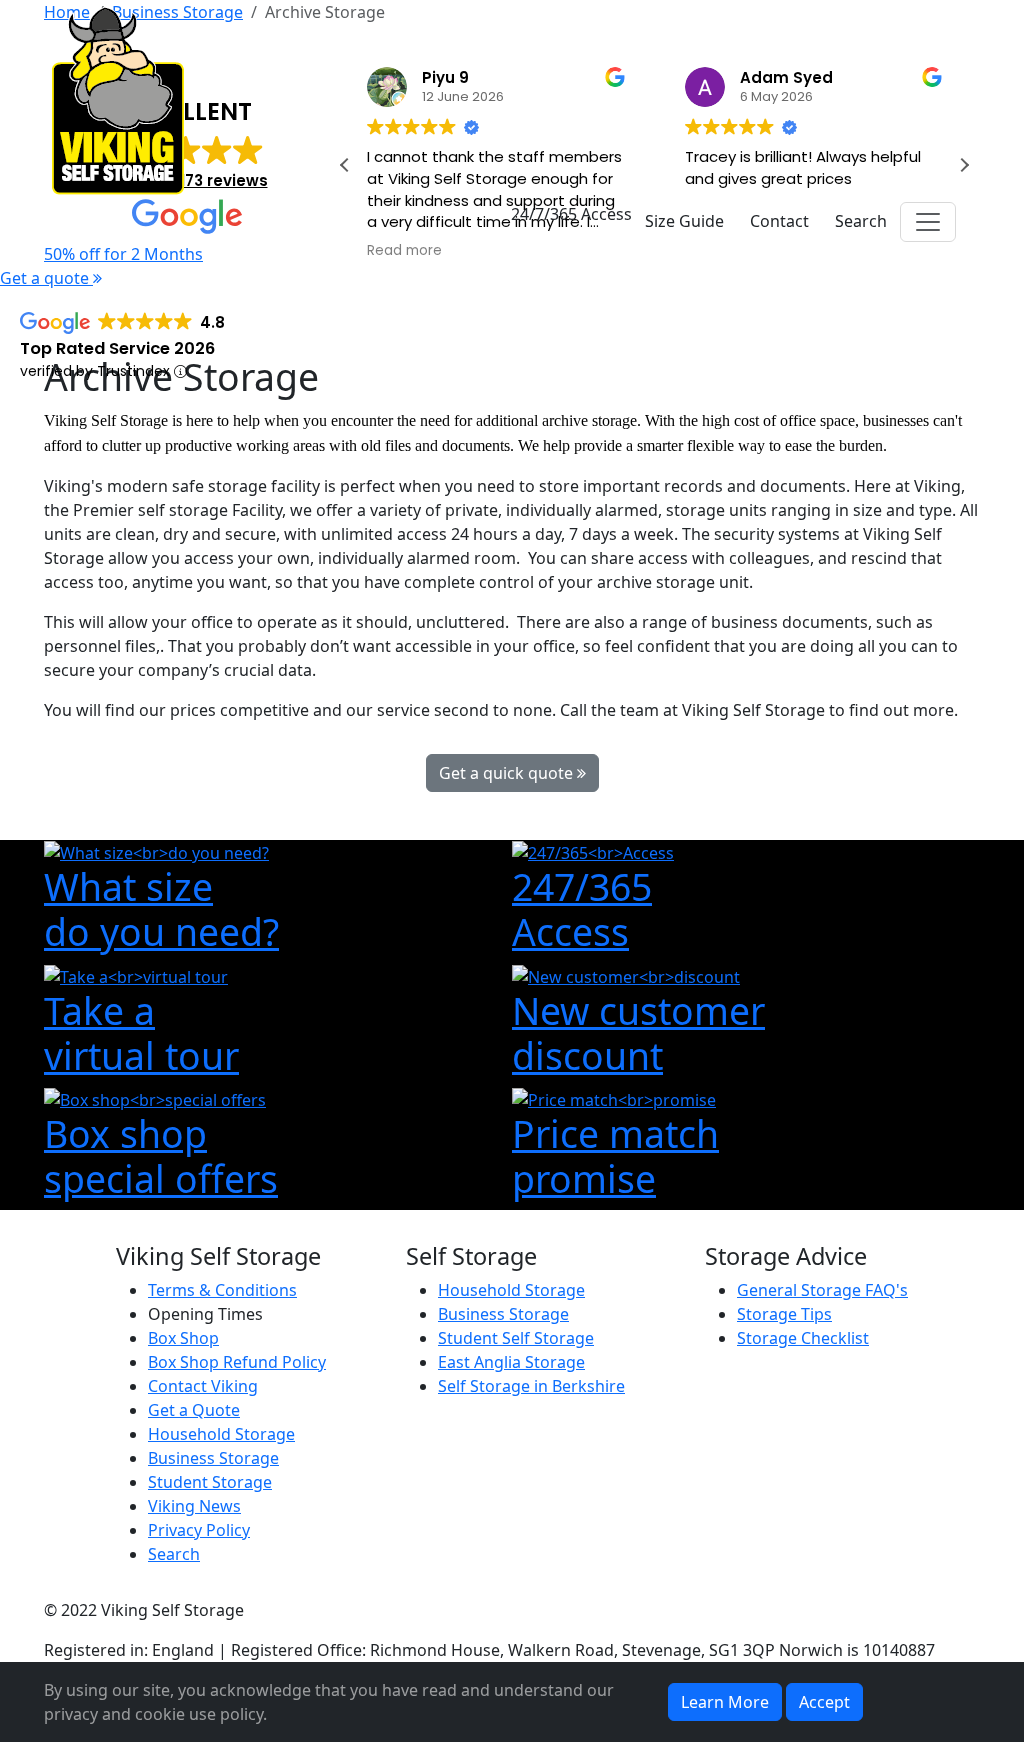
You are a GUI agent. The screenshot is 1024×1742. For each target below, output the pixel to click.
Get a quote (46, 278)
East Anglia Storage (511, 1362)
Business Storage (213, 1458)
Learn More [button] (725, 1702)
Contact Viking (203, 1386)
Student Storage (210, 1482)
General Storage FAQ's (822, 1290)
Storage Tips (784, 1314)
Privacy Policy (199, 1530)
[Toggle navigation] (928, 222)
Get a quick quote (508, 773)
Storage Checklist (803, 1338)
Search (174, 1554)
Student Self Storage (516, 1338)
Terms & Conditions (222, 1290)
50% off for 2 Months (123, 254)
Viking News (194, 1506)
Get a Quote (194, 1410)
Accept (824, 1702)
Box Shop (183, 1338)
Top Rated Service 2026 (117, 348)
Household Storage (221, 1434)
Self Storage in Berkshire (531, 1386)
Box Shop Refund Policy (237, 1362)
